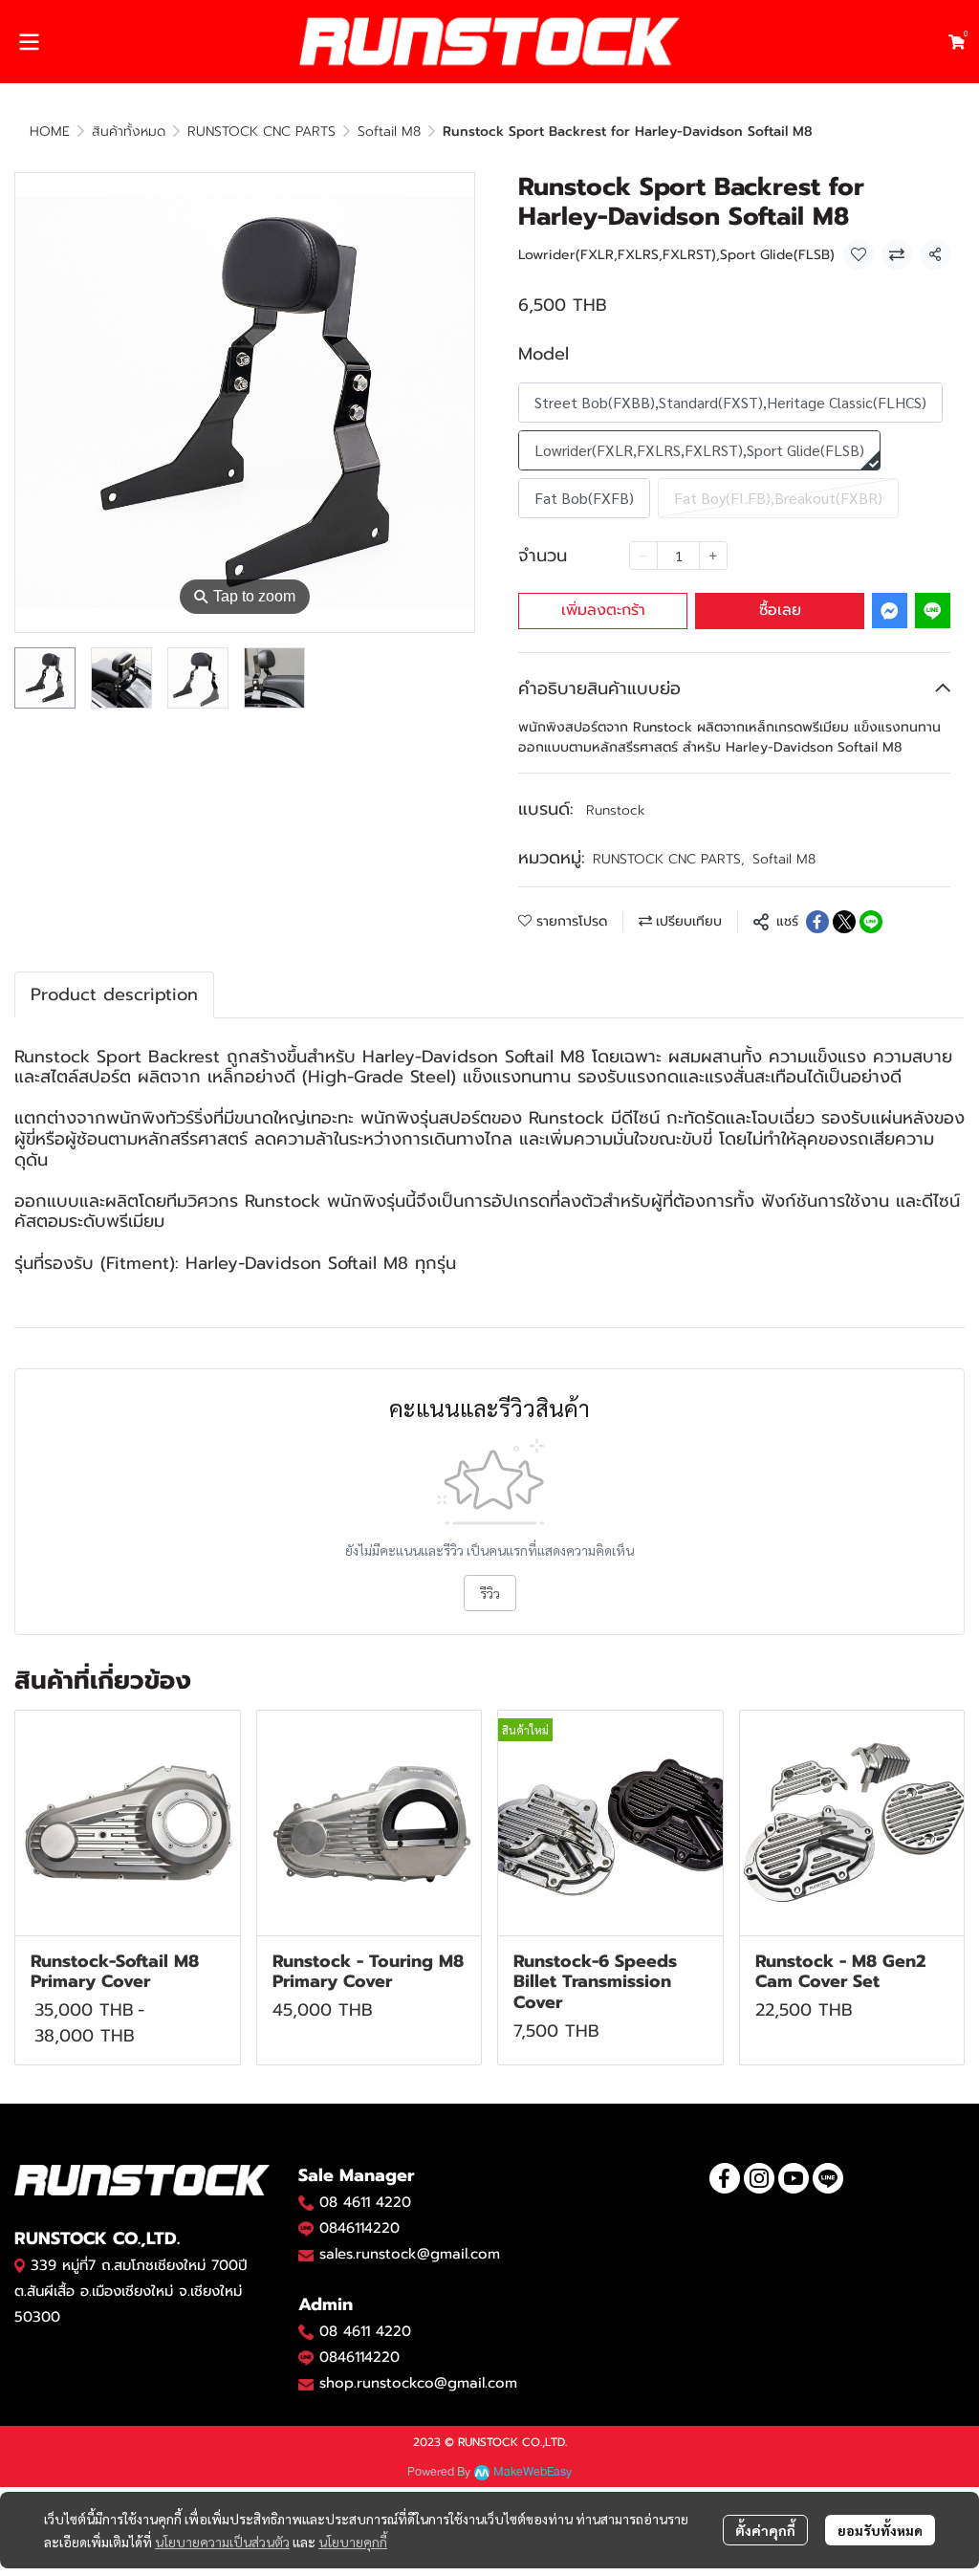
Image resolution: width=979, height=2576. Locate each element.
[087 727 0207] (306, 2331)
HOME (50, 131)
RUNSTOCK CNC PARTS (261, 131)
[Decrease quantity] (643, 556)
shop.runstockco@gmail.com (418, 2383)
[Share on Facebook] (817, 922)
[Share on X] (844, 922)
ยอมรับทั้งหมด (880, 2530)
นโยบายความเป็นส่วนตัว (222, 2542)
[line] (828, 2178)
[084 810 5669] (306, 2202)
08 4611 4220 (365, 2202)
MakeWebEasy (533, 2472)
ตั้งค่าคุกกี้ (765, 2530)
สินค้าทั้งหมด (129, 131)
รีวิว (490, 1593)
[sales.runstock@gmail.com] (306, 2255)
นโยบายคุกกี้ (353, 2542)
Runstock (616, 810)
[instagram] (759, 2178)
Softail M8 (389, 131)
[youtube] (794, 2178)
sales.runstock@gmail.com (410, 2254)
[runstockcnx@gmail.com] (306, 2384)
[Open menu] (29, 42)
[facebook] (725, 2178)
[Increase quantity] (713, 556)
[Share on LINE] (871, 922)
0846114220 (359, 2228)
